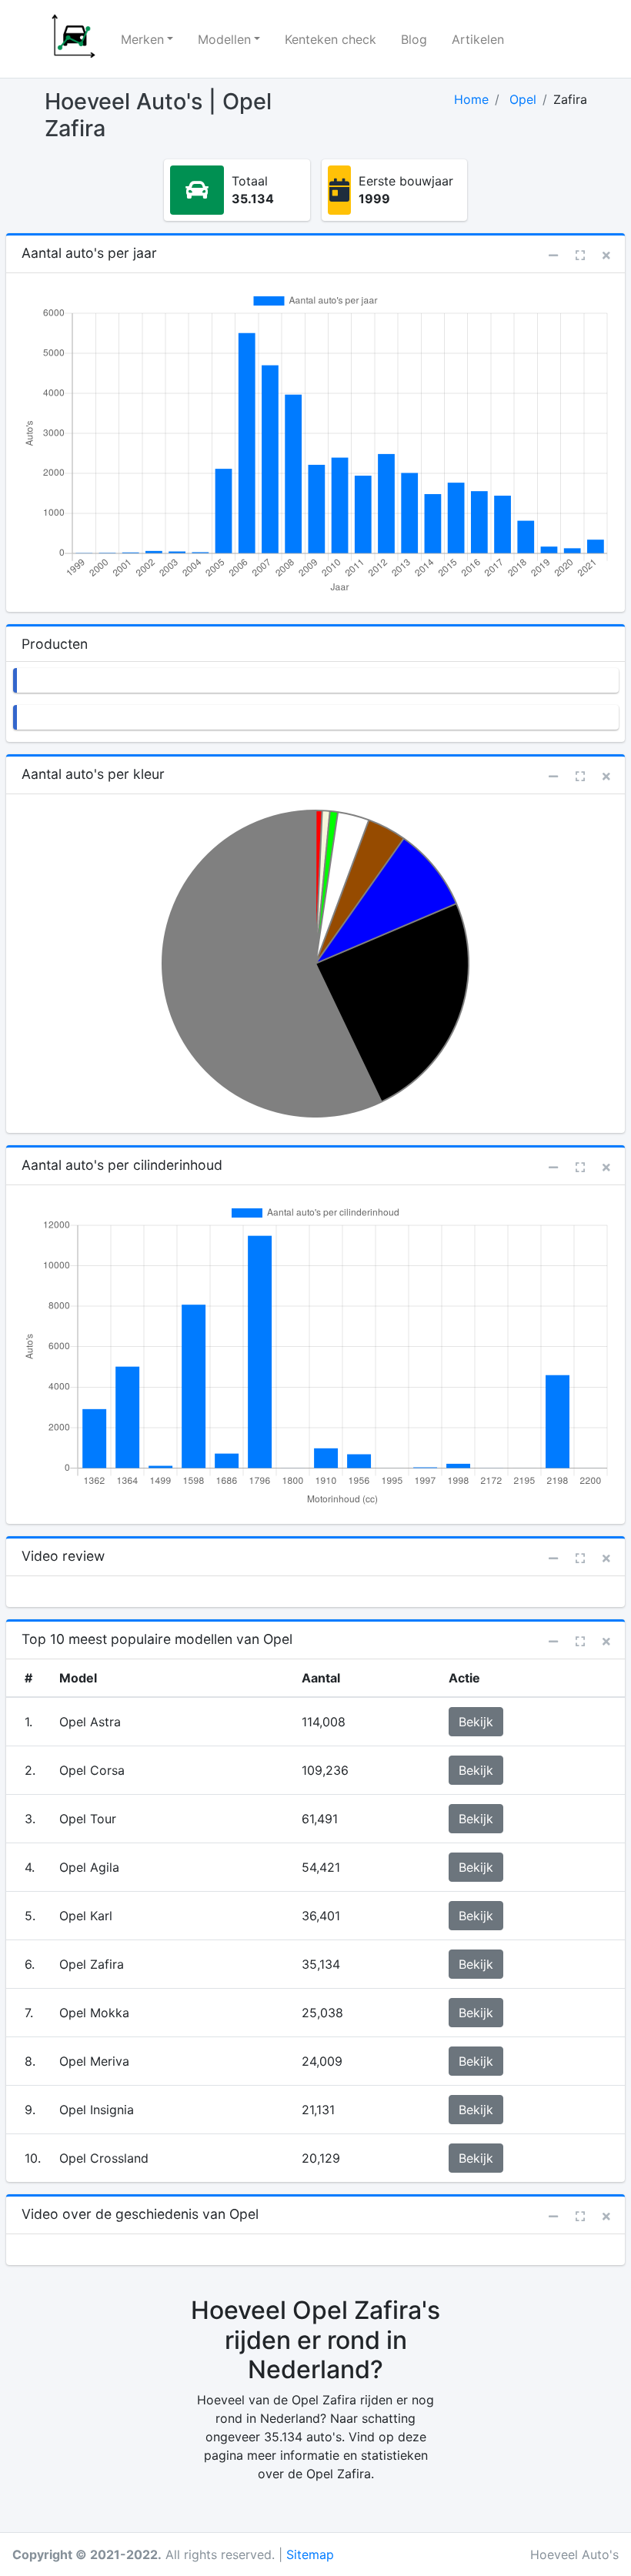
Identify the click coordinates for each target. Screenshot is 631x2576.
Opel (523, 99)
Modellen (224, 39)
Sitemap (310, 2554)
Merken (142, 39)
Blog (414, 39)
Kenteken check (331, 39)
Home (471, 99)
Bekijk (476, 1722)
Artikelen (478, 39)
